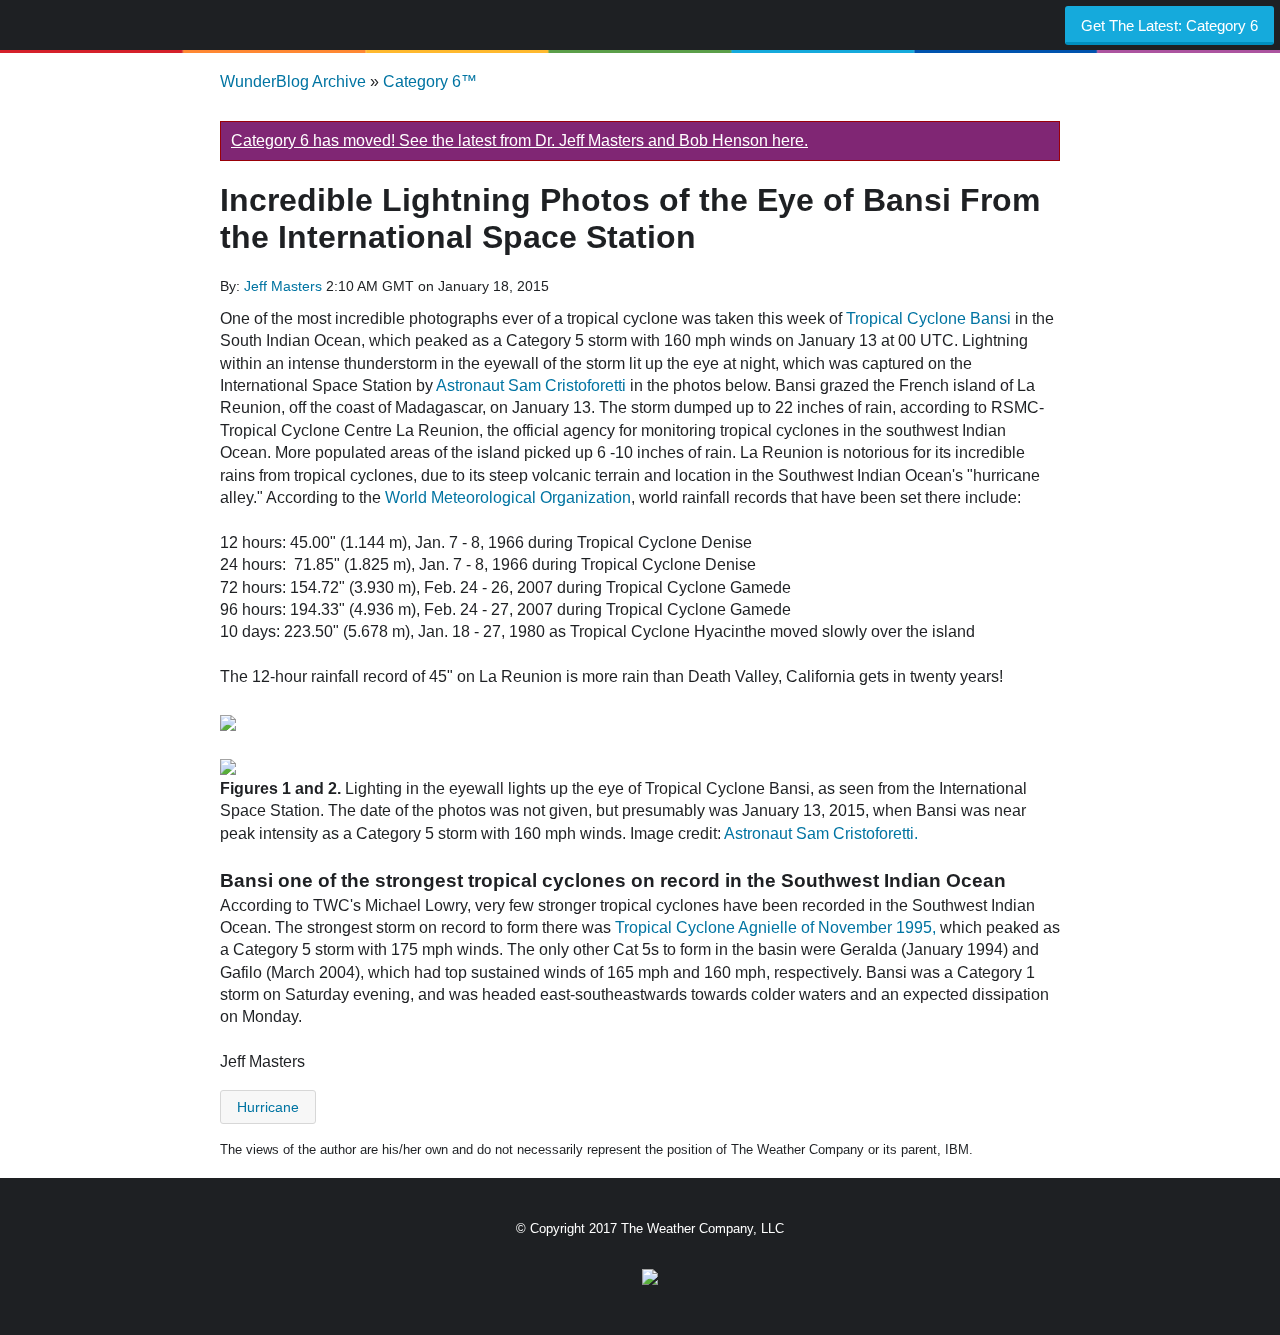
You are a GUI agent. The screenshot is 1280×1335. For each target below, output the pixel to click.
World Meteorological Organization (508, 497)
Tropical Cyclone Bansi (928, 318)
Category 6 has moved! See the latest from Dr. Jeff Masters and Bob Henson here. (519, 140)
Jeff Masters (285, 286)
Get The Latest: (1169, 25)
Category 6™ (430, 81)
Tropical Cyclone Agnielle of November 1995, (775, 927)
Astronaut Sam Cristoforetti (531, 385)
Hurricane (268, 1107)
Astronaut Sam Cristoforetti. (821, 833)
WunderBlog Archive (293, 81)
